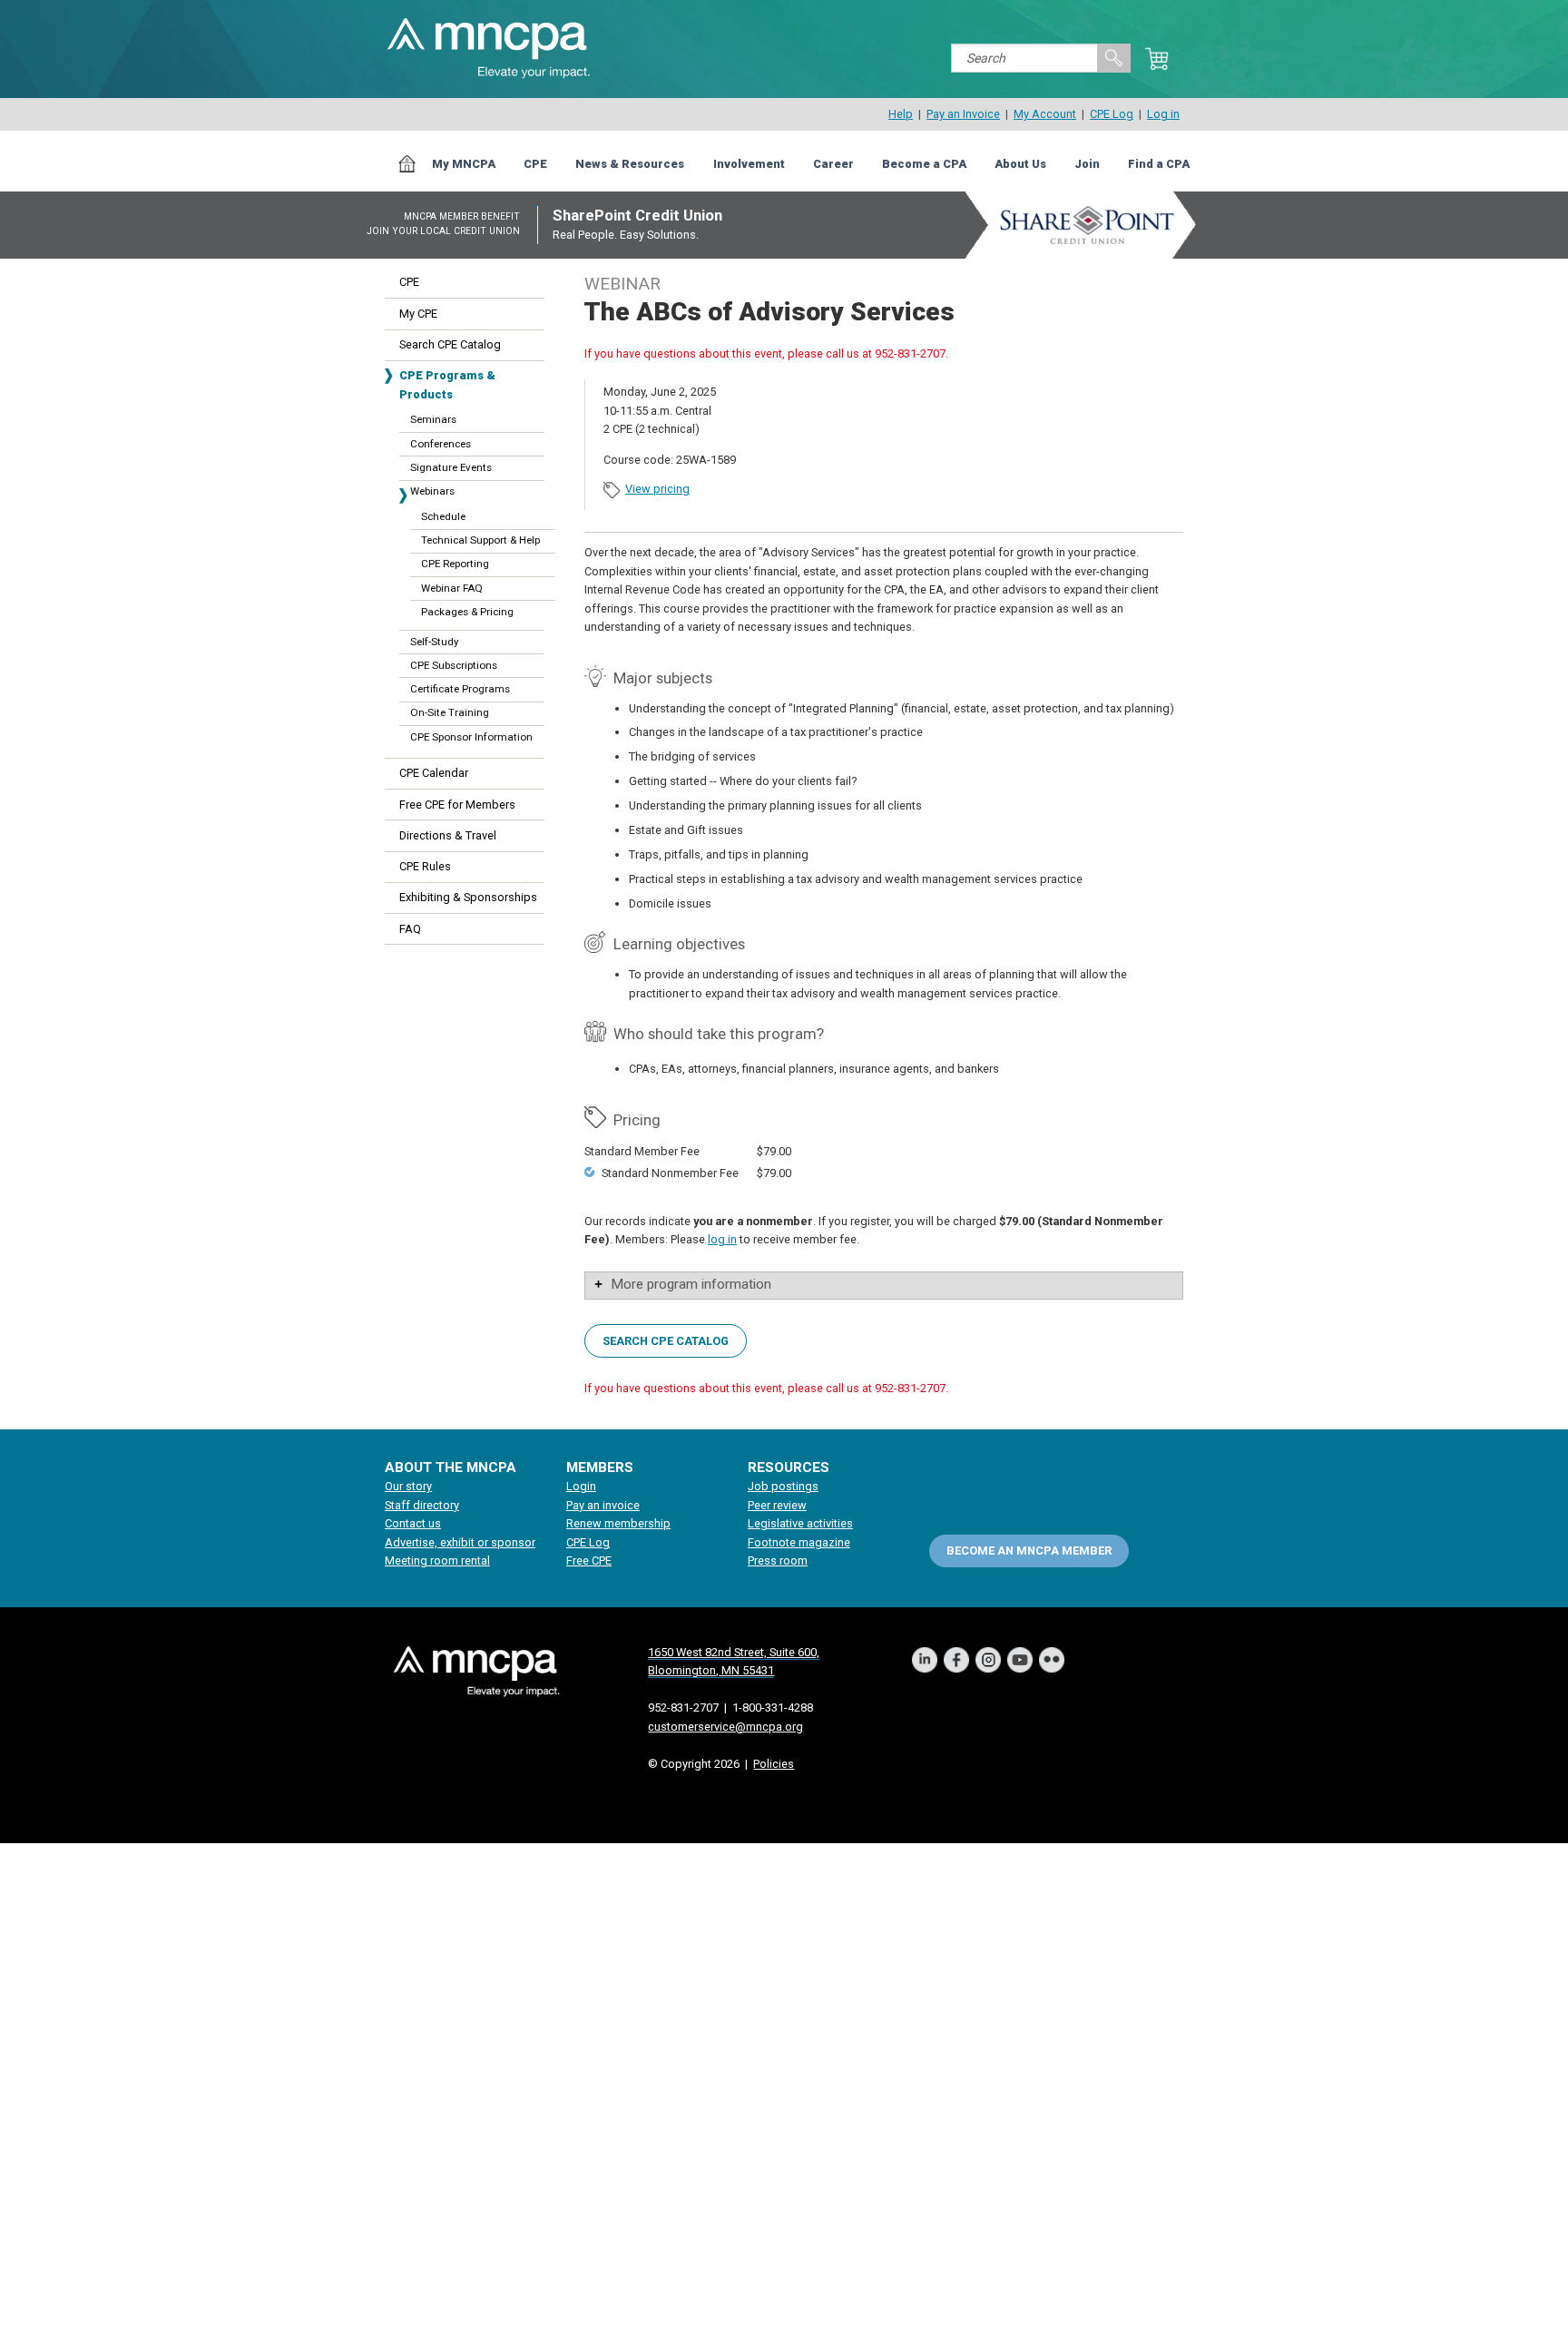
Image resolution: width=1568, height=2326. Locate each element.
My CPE (418, 314)
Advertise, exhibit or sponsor (460, 1542)
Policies (774, 1764)
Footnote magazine (799, 1542)
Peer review (777, 1505)
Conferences (441, 444)
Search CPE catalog (666, 1341)
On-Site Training (450, 712)
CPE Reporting (455, 564)
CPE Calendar (434, 773)
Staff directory (422, 1505)
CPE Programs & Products (447, 384)
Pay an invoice (603, 1505)
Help (901, 114)
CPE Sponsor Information (471, 737)
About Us (1020, 164)
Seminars (433, 419)
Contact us (413, 1523)
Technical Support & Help (480, 540)
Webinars (432, 491)
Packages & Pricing (467, 612)
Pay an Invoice (963, 114)
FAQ (410, 929)
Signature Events (451, 467)
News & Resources (630, 164)
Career (833, 164)
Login (581, 1486)
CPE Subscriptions (454, 665)
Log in (1163, 114)
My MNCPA (464, 164)
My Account (1045, 114)
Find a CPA (1159, 164)
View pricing (657, 489)
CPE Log (1112, 114)
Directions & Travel (448, 835)
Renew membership (618, 1523)
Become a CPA (924, 164)
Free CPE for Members (457, 805)
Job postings (783, 1486)
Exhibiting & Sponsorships (468, 897)
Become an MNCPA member (1029, 1551)
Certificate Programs (460, 689)
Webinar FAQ (452, 588)
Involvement (749, 164)
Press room (778, 1560)
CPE (535, 164)
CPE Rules (425, 866)
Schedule (443, 516)
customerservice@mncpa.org (725, 1727)
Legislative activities (800, 1523)
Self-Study (434, 642)
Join (1087, 164)
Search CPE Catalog (450, 344)
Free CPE (589, 1560)
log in (722, 1239)
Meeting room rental (437, 1560)
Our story (408, 1486)
